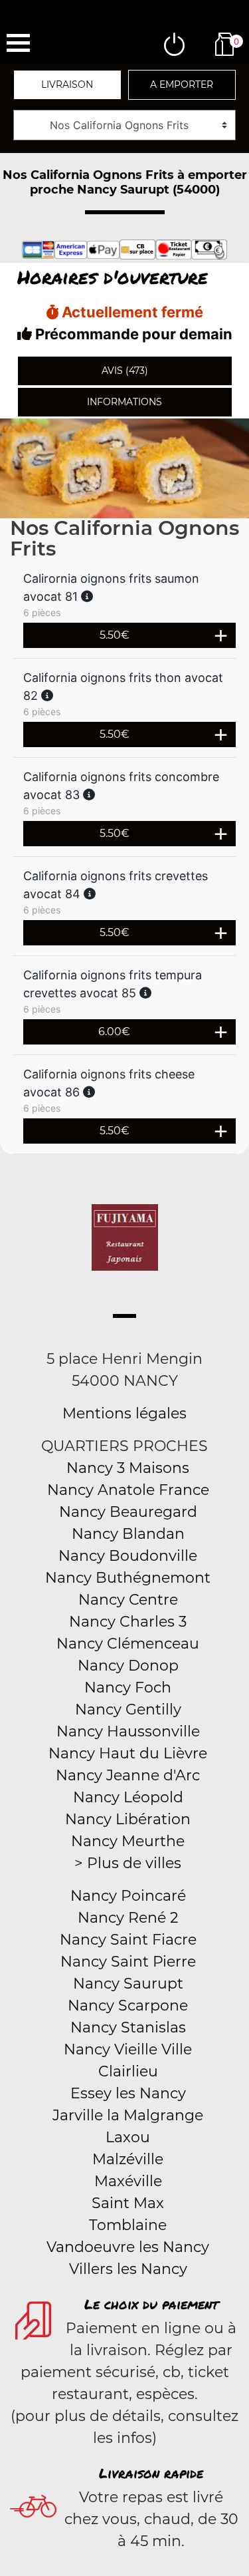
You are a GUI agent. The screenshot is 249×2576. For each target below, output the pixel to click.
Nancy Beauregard (128, 1512)
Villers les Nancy (128, 2269)
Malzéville (128, 2159)
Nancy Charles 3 (128, 1622)
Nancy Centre (128, 1600)
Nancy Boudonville (128, 1556)
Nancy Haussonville (128, 1731)
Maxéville (128, 2181)
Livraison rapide (151, 2473)
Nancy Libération (128, 1819)
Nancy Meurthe (128, 1841)
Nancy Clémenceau (128, 1644)
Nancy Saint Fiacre (128, 1940)
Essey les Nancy (128, 2093)
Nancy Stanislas (128, 2027)
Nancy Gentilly (128, 1709)
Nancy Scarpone (128, 2006)
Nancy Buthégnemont (128, 1578)
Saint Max (128, 2203)
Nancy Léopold (128, 1797)
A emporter (182, 84)
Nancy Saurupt (128, 1984)
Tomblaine (128, 2225)
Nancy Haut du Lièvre (128, 1753)
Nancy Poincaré (128, 1896)
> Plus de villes (128, 1863)
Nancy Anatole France (128, 1490)
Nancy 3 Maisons (128, 1468)
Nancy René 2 (128, 1918)
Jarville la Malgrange (128, 2115)
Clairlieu (128, 2071)
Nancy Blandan (128, 1534)
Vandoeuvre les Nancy (128, 2247)
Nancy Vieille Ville (128, 2049)
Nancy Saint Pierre (128, 1962)
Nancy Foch (128, 1688)
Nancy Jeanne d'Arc (128, 1775)
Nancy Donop (128, 1666)
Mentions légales (124, 1413)
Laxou (128, 2137)
